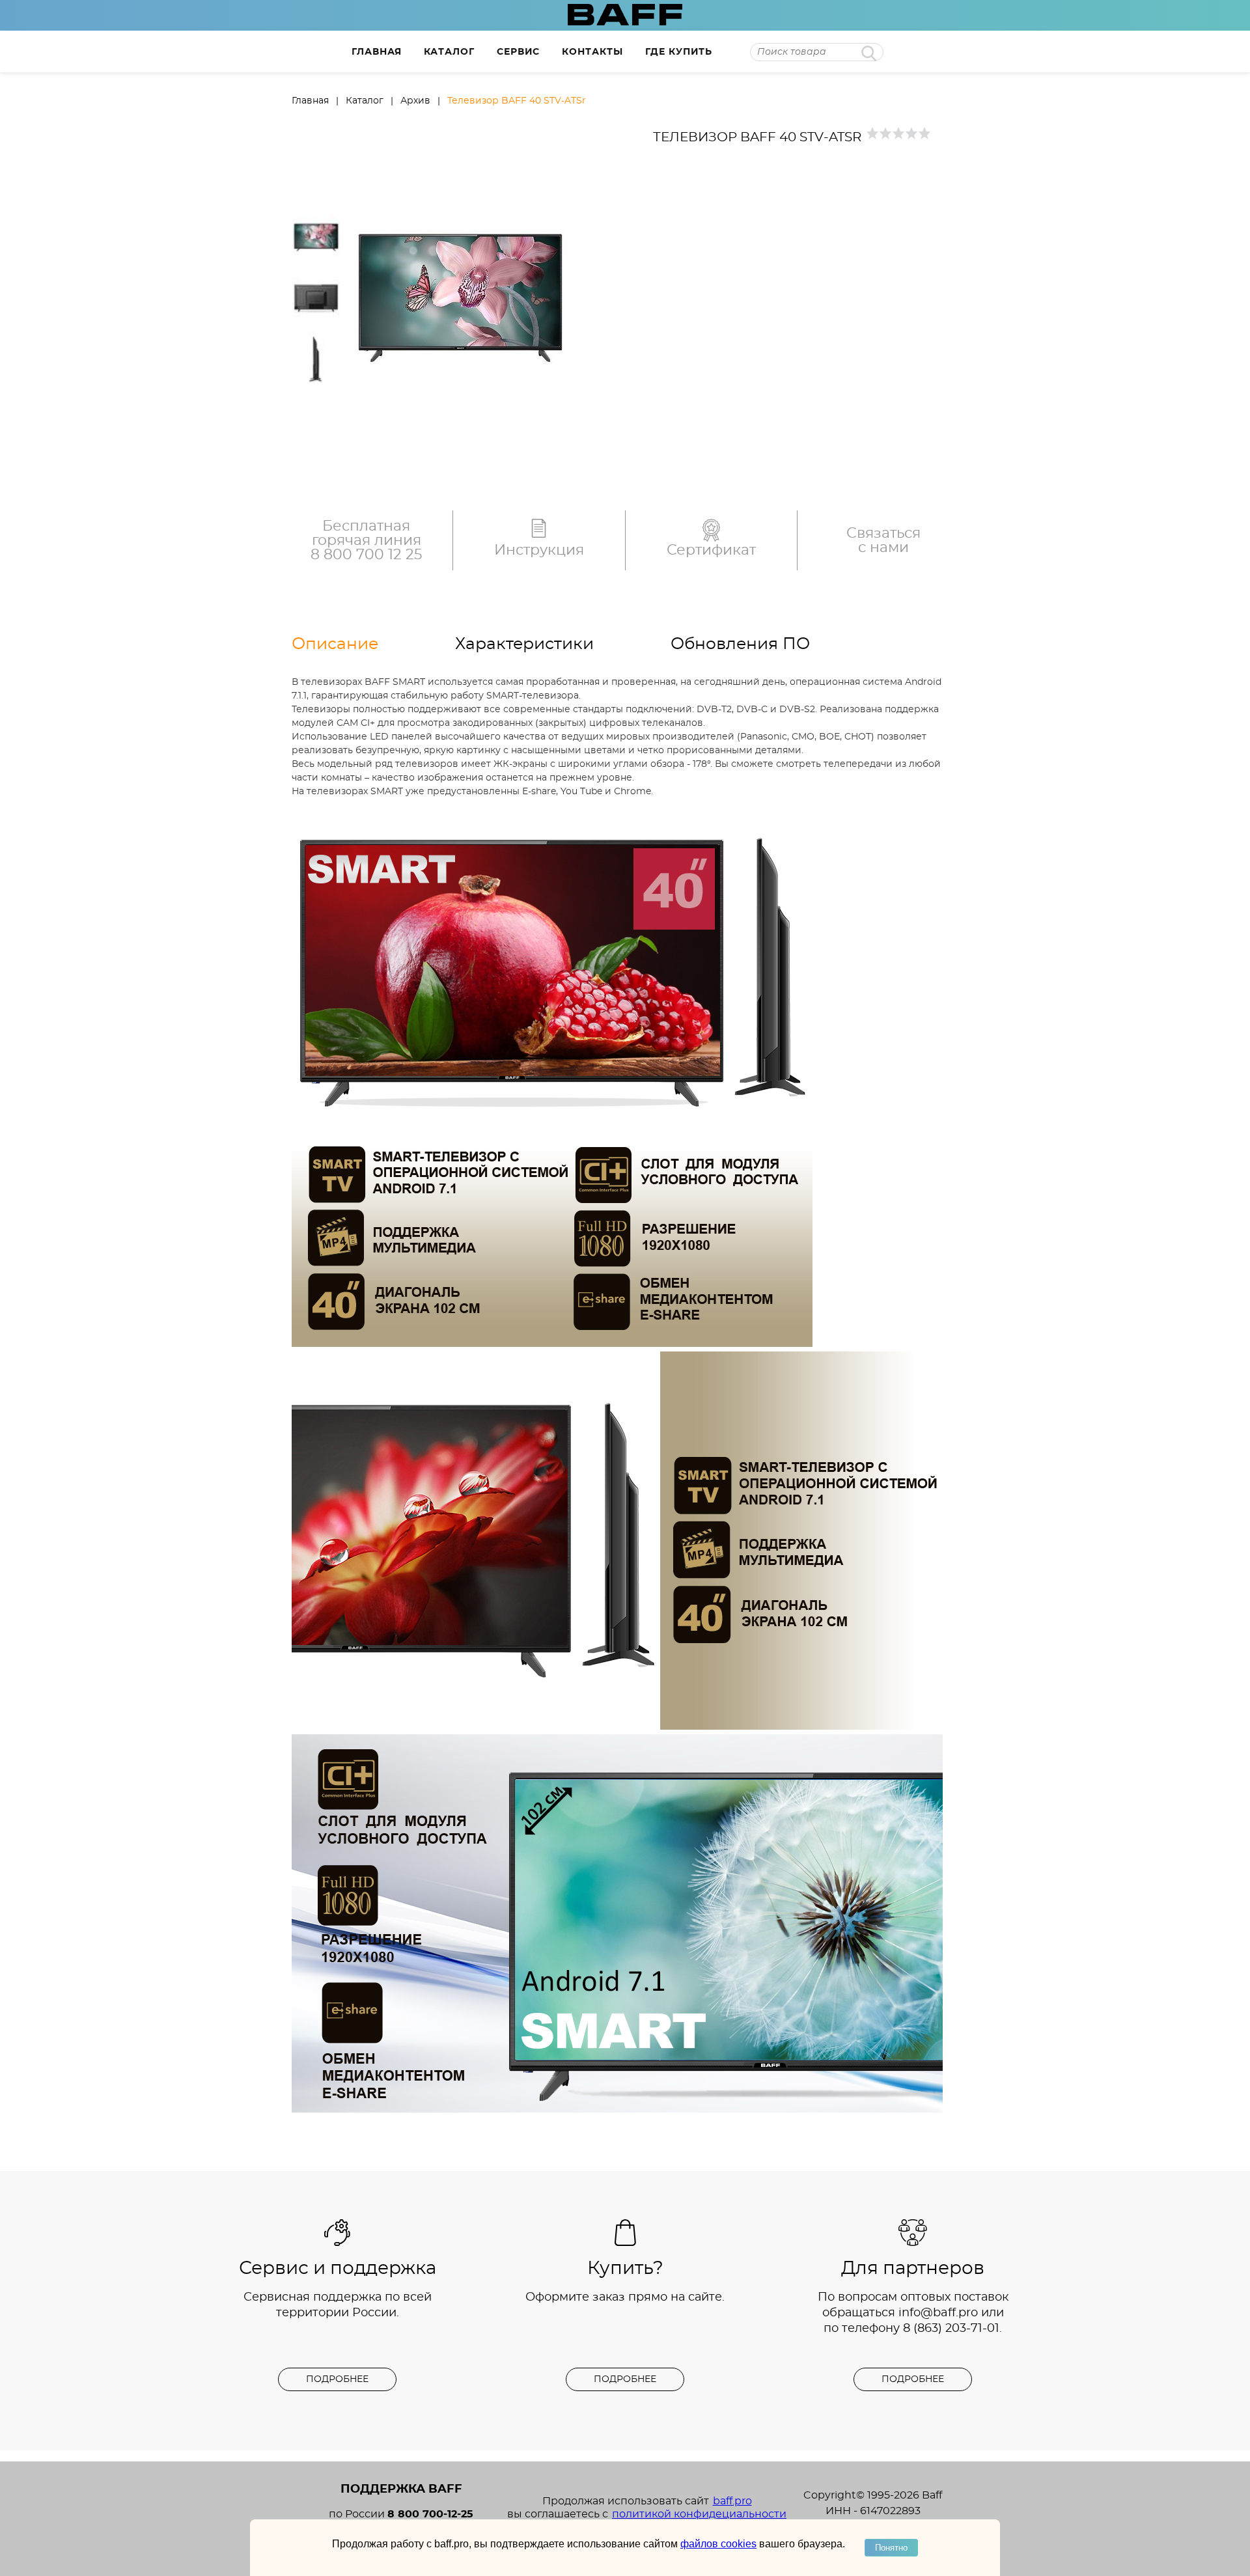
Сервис (518, 52)
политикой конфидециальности (699, 2514)
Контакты (592, 52)
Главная (377, 52)
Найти (869, 53)
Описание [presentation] (335, 644)
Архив (415, 101)
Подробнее (337, 2379)
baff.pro (732, 2501)
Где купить (679, 52)
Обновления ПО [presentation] (740, 644)
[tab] (373, 644)
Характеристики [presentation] (524, 644)
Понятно (891, 2548)
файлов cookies (718, 2544)
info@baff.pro (938, 2313)
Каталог (449, 52)
